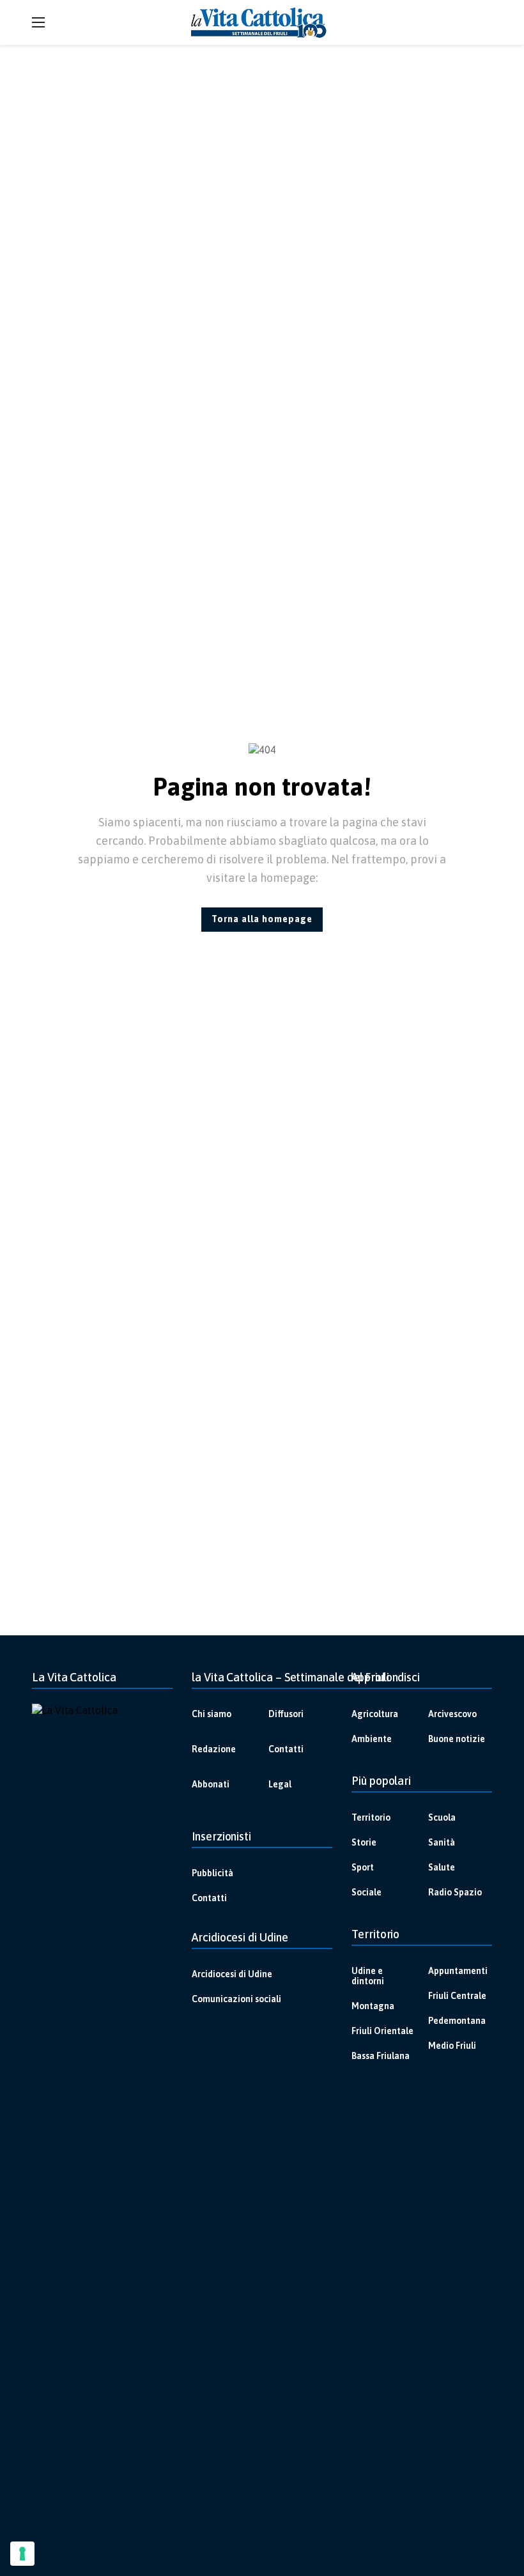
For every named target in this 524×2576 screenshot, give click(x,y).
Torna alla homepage (262, 919)
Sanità (442, 1842)
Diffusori (286, 1714)
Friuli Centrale (457, 1996)
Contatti (286, 1749)
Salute (442, 1867)
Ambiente (372, 1739)
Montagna (373, 2006)
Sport (363, 1867)
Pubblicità (212, 1873)
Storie (364, 1842)
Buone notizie (457, 1739)
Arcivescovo (452, 1714)
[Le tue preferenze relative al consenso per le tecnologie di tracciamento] (22, 2554)
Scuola (442, 1817)
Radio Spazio (455, 1892)
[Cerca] (482, 22)
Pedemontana (457, 2021)
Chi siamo (212, 1714)
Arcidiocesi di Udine (232, 1974)
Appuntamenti (458, 1971)
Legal (280, 1784)
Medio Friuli (452, 2046)
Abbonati (211, 1784)
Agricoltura (375, 1714)
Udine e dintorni (368, 1976)
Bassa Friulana (381, 2056)
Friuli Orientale (382, 2031)
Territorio (371, 1817)
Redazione (214, 1749)
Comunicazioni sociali (236, 1999)
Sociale (366, 1892)
